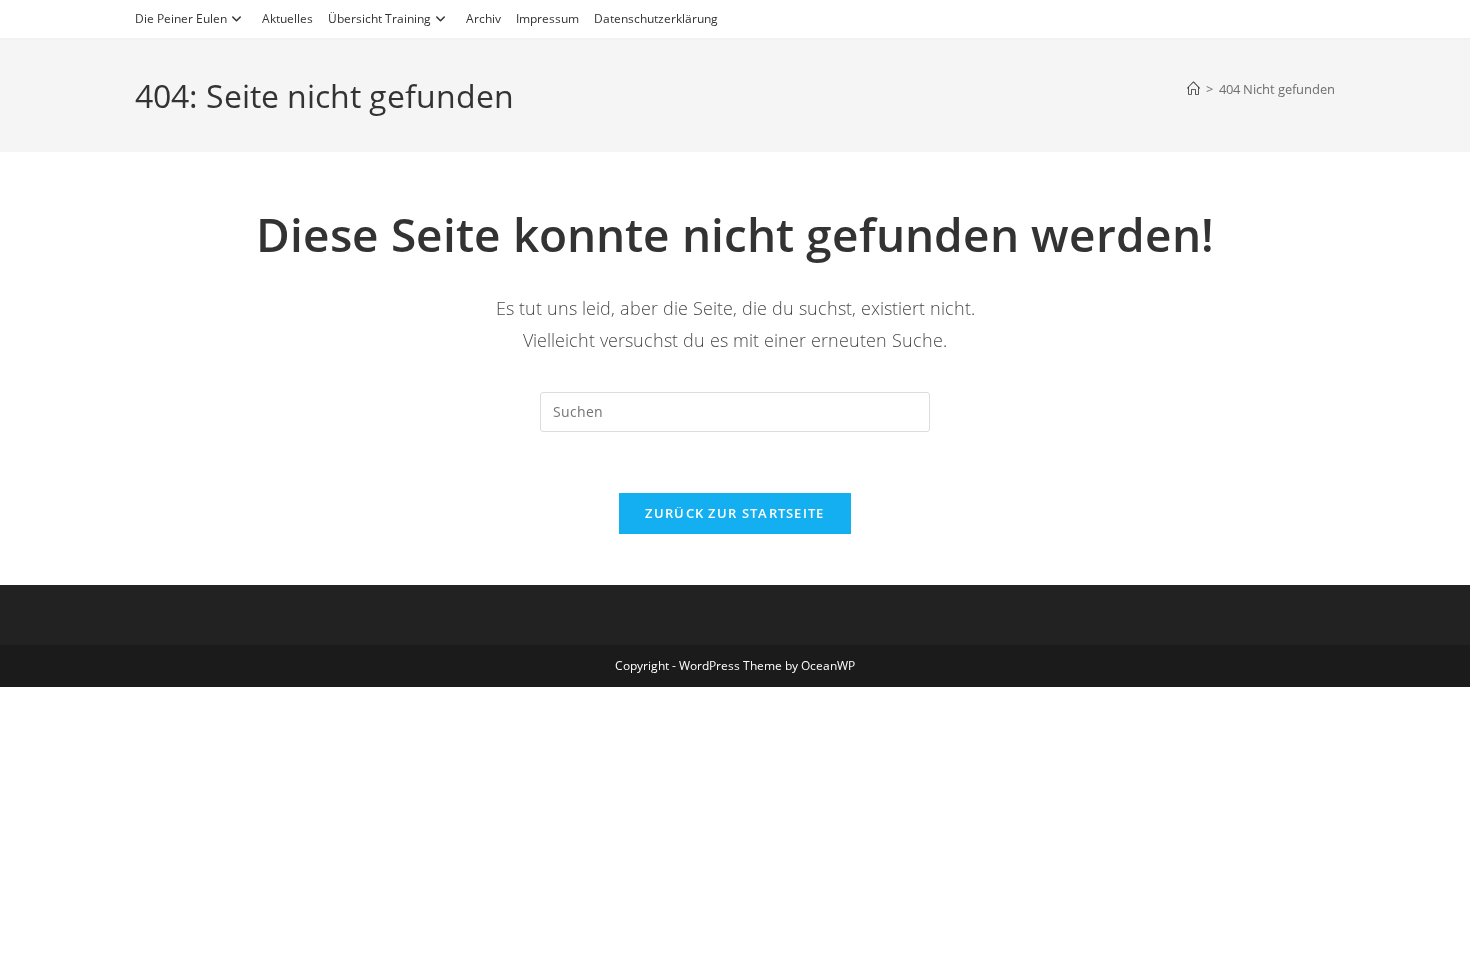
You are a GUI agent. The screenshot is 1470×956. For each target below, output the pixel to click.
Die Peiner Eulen (181, 18)
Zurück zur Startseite (734, 513)
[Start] (1193, 89)
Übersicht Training (379, 18)
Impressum (547, 18)
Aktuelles (287, 18)
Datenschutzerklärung (656, 18)
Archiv (483, 18)
